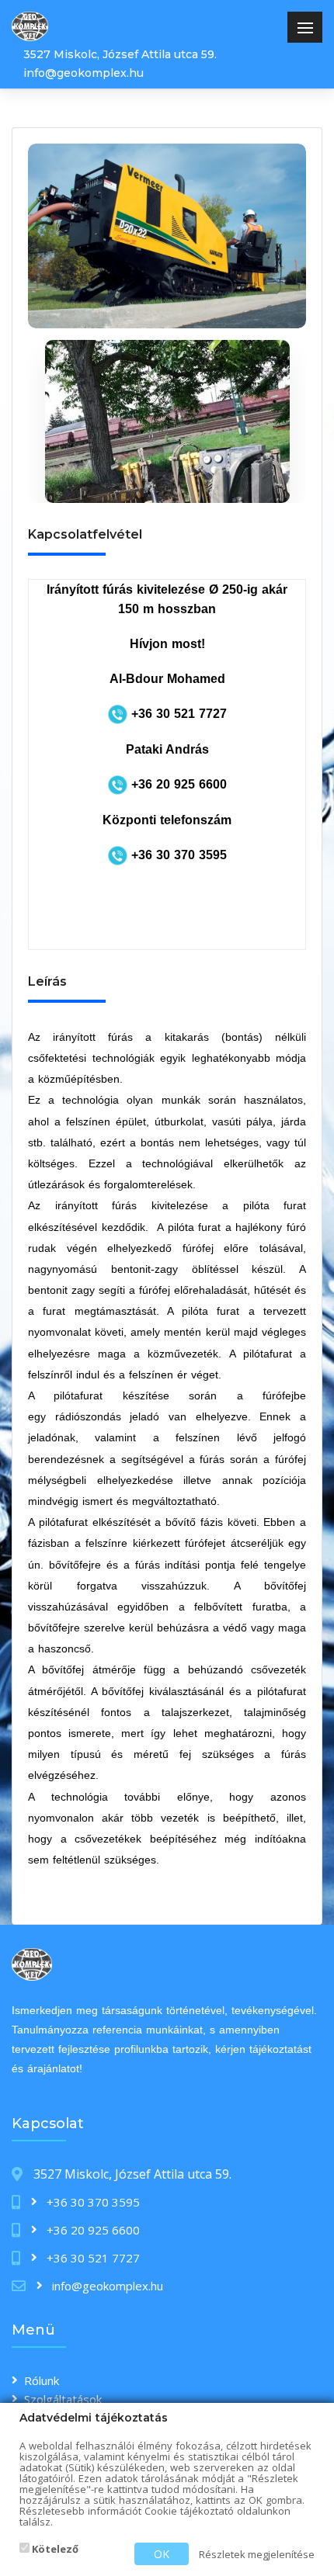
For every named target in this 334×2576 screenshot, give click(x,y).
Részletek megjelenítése (257, 2554)
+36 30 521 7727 (92, 2258)
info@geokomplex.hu (83, 73)
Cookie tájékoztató (189, 2511)
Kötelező (54, 2549)
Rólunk (42, 2380)
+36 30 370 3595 (92, 2202)
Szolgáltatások (63, 2399)
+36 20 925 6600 (92, 2230)
